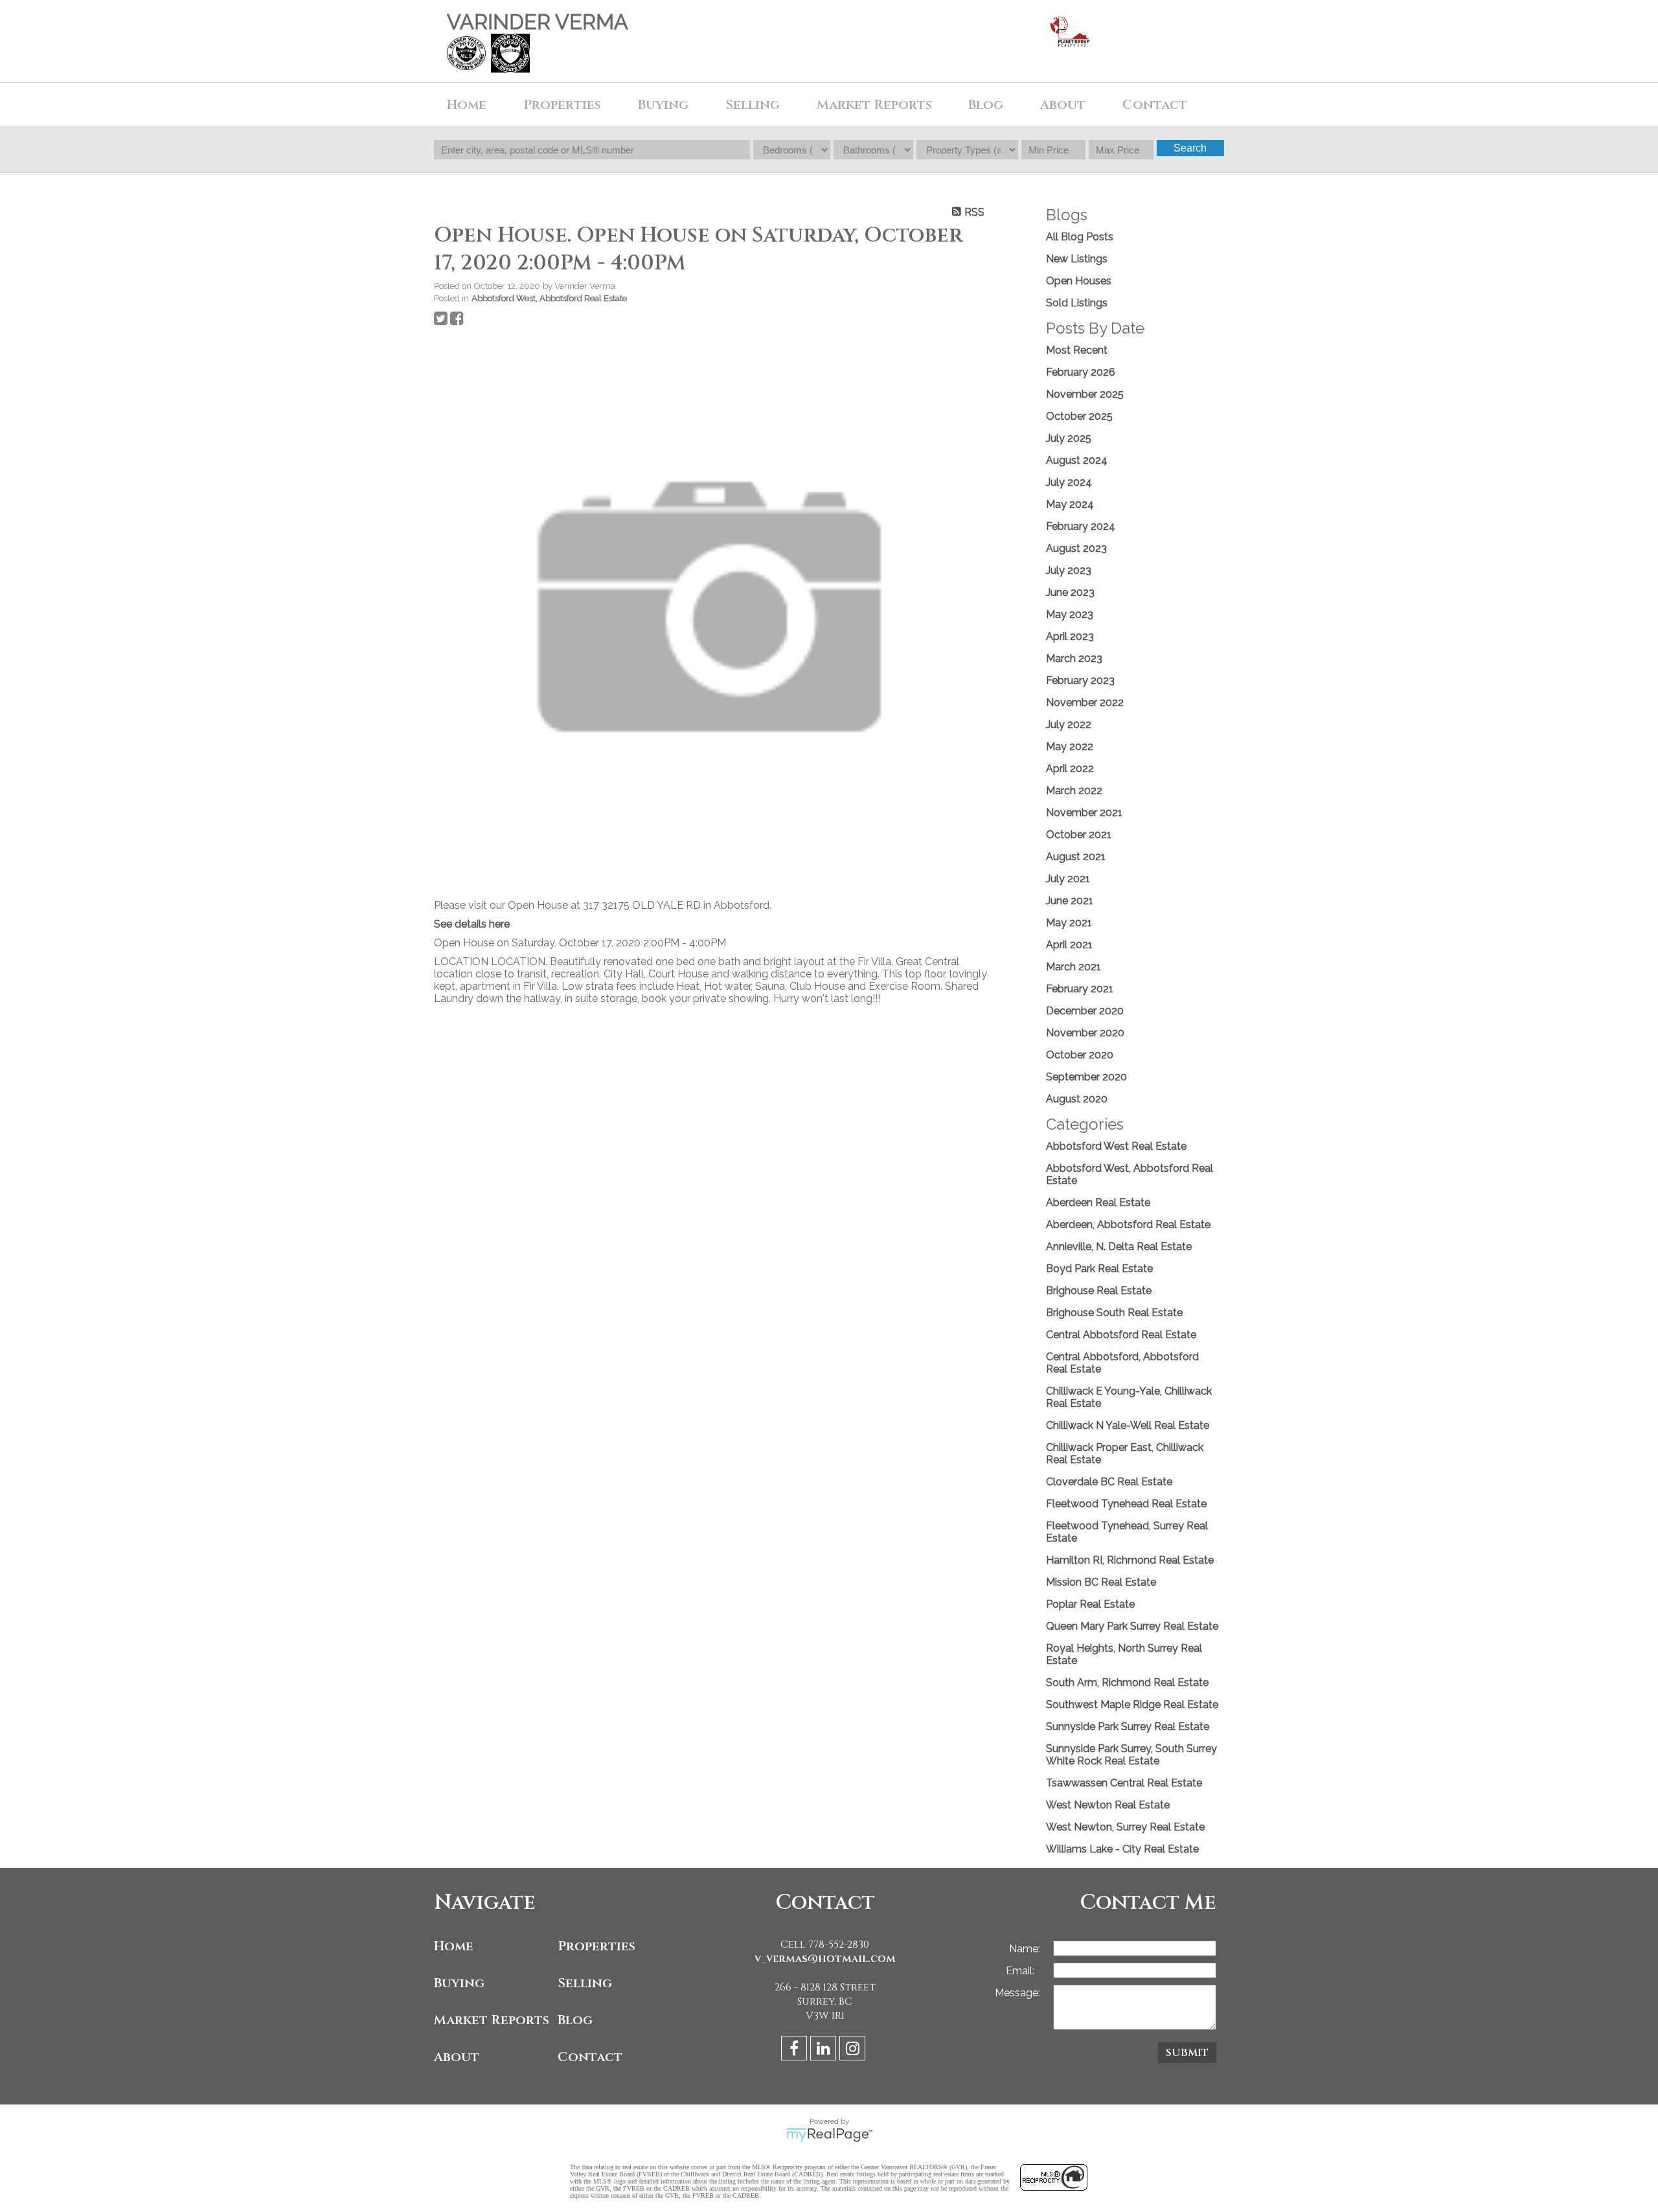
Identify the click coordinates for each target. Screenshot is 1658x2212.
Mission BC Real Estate (1101, 1582)
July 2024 (1069, 482)
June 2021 (1070, 901)
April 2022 (1070, 769)
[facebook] (796, 2050)
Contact (1155, 105)
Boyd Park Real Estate (1099, 1269)
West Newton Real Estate (1108, 1805)
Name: (1025, 1949)
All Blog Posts (1080, 237)
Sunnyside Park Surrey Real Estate (1128, 1727)
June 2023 (1070, 592)
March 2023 (1074, 658)
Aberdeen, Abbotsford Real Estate (1128, 1225)
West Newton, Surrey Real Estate (1125, 1827)
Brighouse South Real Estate (1114, 1313)
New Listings (1077, 259)
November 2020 (1085, 1033)
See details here (472, 924)
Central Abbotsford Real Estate (1121, 1335)
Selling (585, 1983)
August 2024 (1077, 460)
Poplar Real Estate (1090, 1604)
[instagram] (854, 2050)
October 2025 (1079, 416)
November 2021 (1084, 813)
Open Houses (1079, 281)
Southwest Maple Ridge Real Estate (1132, 1705)
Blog (986, 105)
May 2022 (1070, 747)
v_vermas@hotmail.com (825, 1959)
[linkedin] (825, 2050)
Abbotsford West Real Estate (1116, 1146)
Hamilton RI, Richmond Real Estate (1130, 1560)
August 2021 (1076, 857)
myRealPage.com (829, 2135)
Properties (596, 1946)
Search (1190, 148)
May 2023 (1070, 614)
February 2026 (1081, 372)
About (457, 2057)
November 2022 (1085, 702)
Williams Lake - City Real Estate (1122, 1849)
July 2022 (1069, 724)
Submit (1187, 2053)
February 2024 (1081, 526)
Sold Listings (1077, 303)
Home (467, 105)
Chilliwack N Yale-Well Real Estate (1128, 1425)
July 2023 (1069, 570)
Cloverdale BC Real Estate (1109, 1482)
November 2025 (1085, 394)
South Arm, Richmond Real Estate (1127, 1682)
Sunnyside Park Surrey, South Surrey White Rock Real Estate (1131, 1755)
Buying (459, 1983)
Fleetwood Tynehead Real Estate (1126, 1504)
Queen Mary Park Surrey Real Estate (1132, 1626)
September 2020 (1086, 1077)
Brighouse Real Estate (1099, 1291)
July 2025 (1069, 438)
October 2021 (1079, 835)
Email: (1021, 1971)
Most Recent (1077, 350)
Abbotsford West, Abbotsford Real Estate (549, 298)
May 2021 (1069, 923)
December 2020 (1085, 1011)
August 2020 (1077, 1099)
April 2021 (1069, 945)
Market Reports (874, 105)
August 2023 (1076, 548)
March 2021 (1073, 967)
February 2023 (1080, 680)
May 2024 (1070, 504)
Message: (1017, 1993)
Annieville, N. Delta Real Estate (1119, 1247)
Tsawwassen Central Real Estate (1124, 1783)
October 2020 (1080, 1055)
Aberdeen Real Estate (1098, 1203)
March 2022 (1074, 791)
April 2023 (1070, 636)
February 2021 (1080, 989)
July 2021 (1068, 879)
